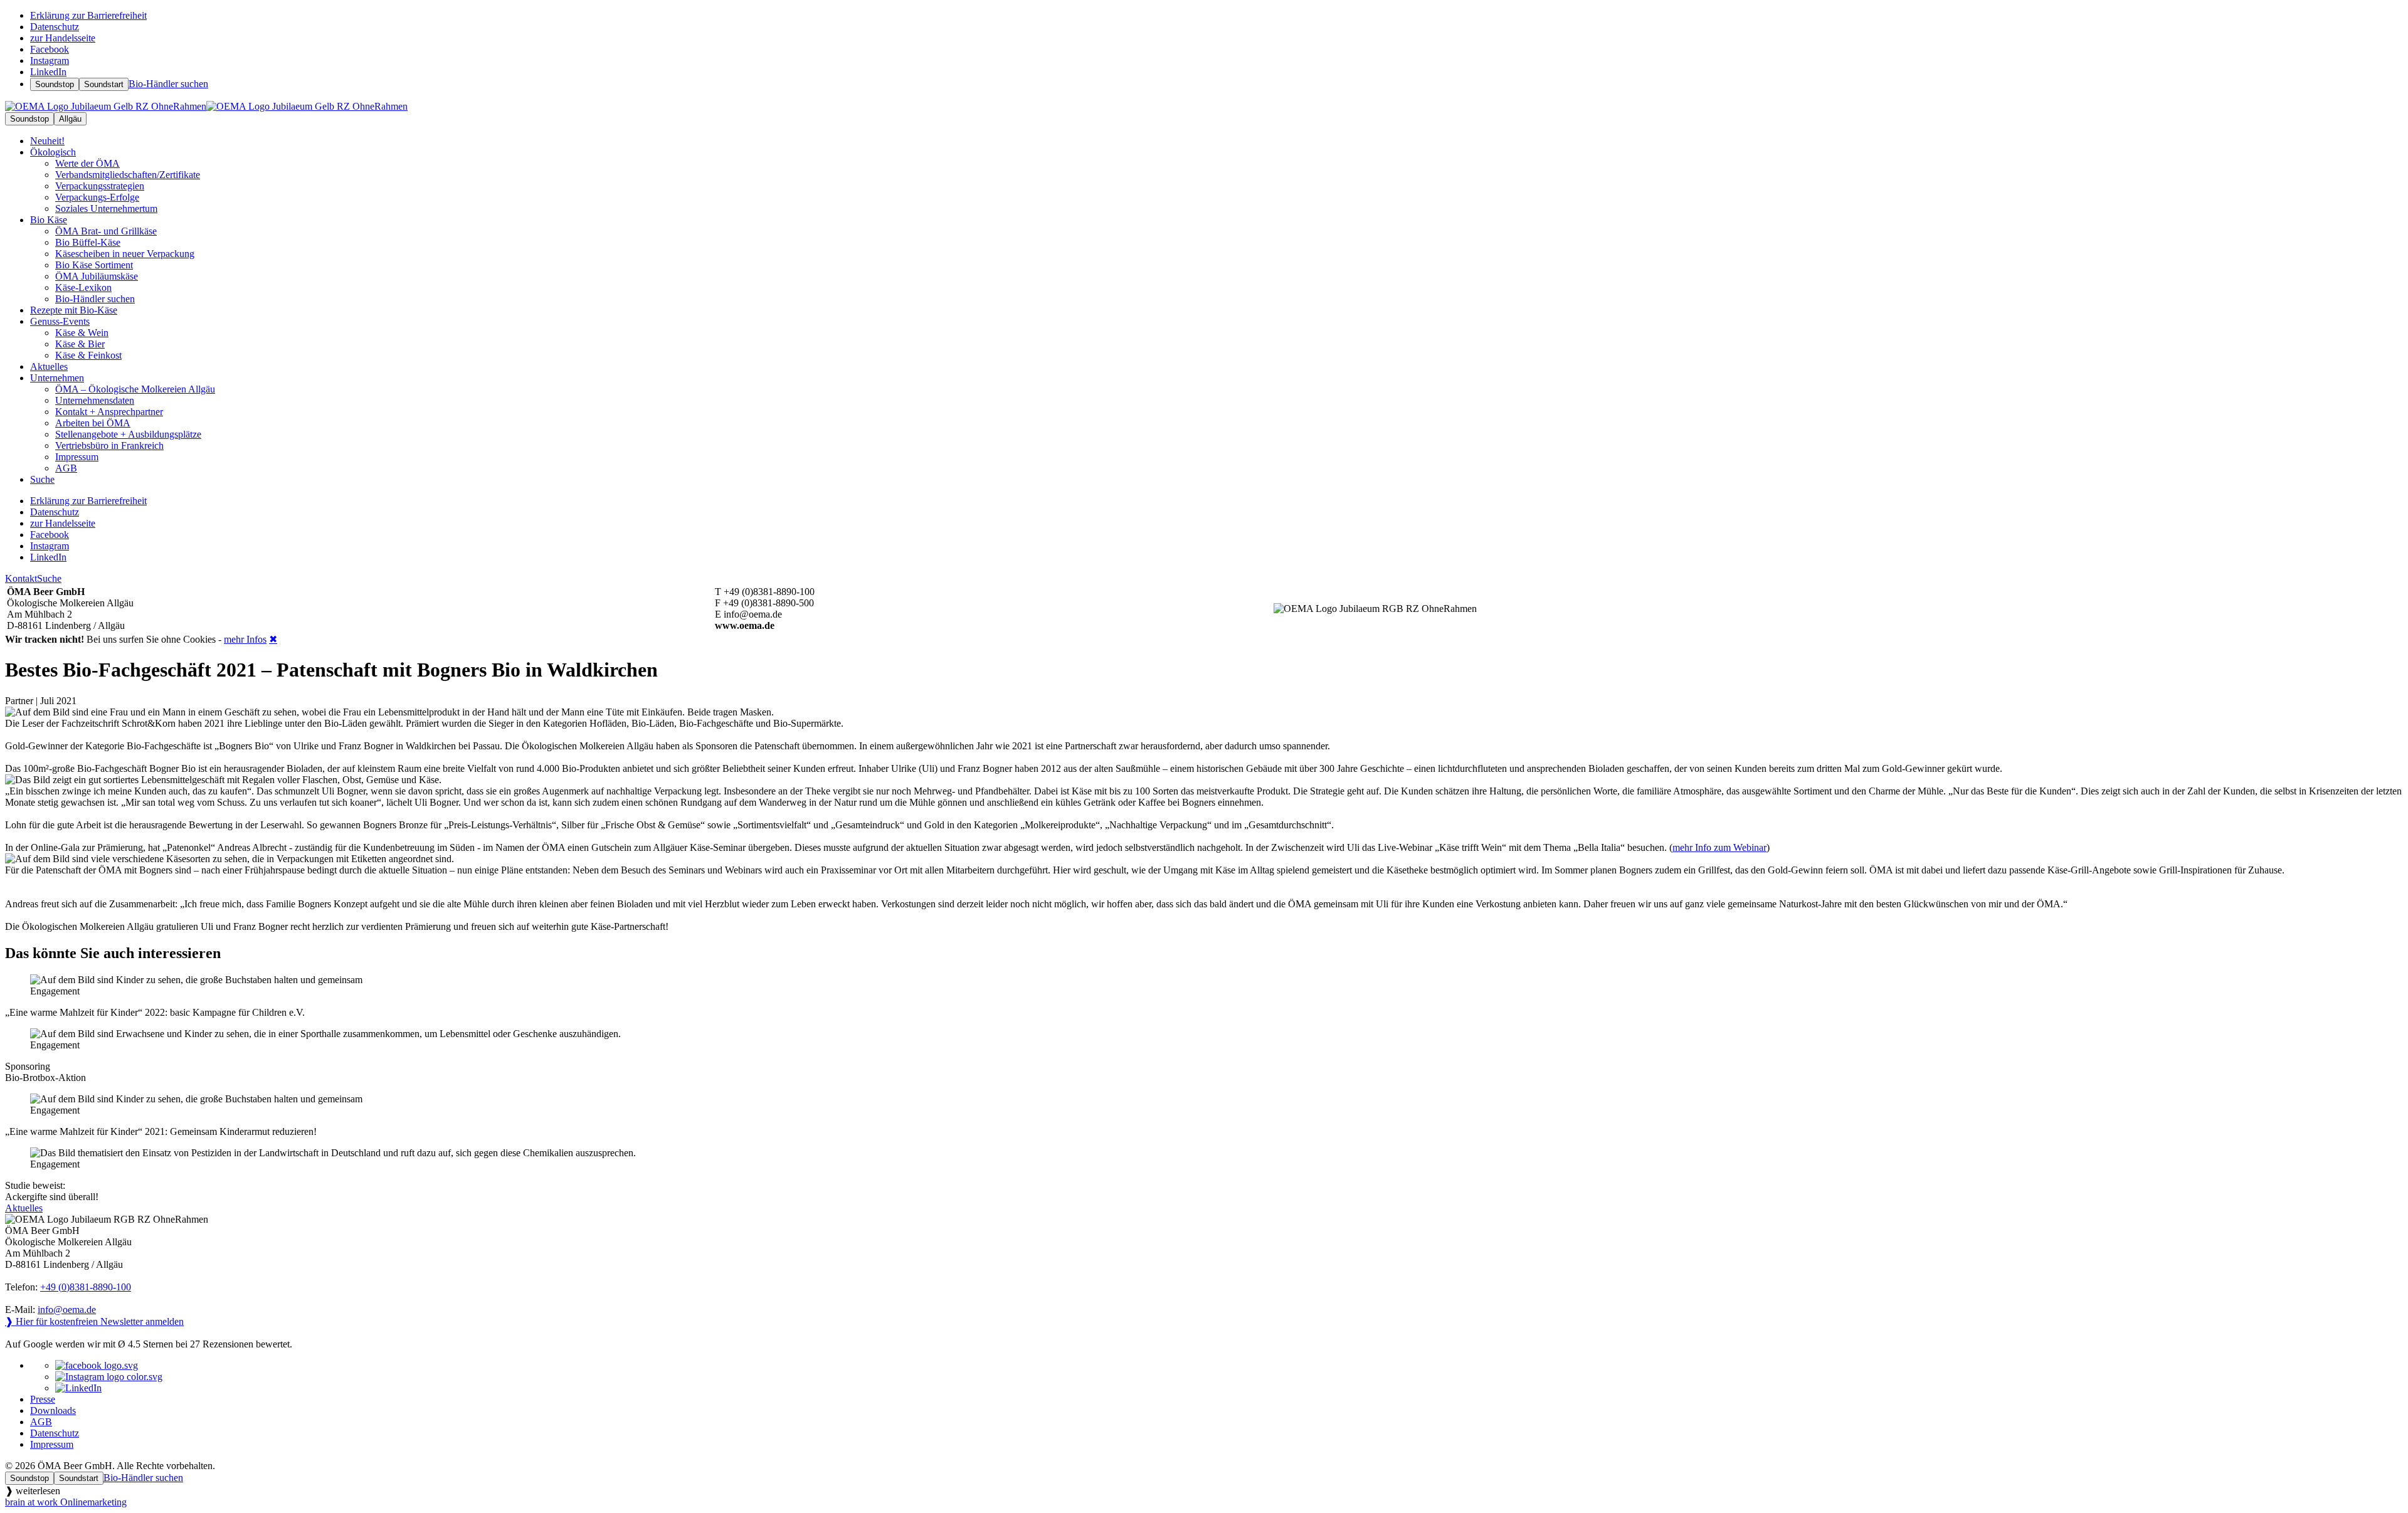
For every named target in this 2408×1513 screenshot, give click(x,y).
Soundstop (55, 84)
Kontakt (21, 578)
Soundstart (104, 84)
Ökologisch (53, 152)
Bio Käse (49, 220)
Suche (49, 578)
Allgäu (70, 119)
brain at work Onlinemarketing (66, 1502)
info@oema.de (67, 1310)
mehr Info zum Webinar (1719, 847)
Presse (43, 1399)
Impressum (52, 1444)
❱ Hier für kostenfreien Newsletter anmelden (94, 1321)
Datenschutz (55, 1433)
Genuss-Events (60, 321)
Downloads (53, 1410)
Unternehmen (57, 378)
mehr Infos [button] (245, 639)
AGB (41, 1422)
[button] (1204, 996)
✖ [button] (273, 639)
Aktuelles (24, 1208)
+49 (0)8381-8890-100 (86, 1287)
